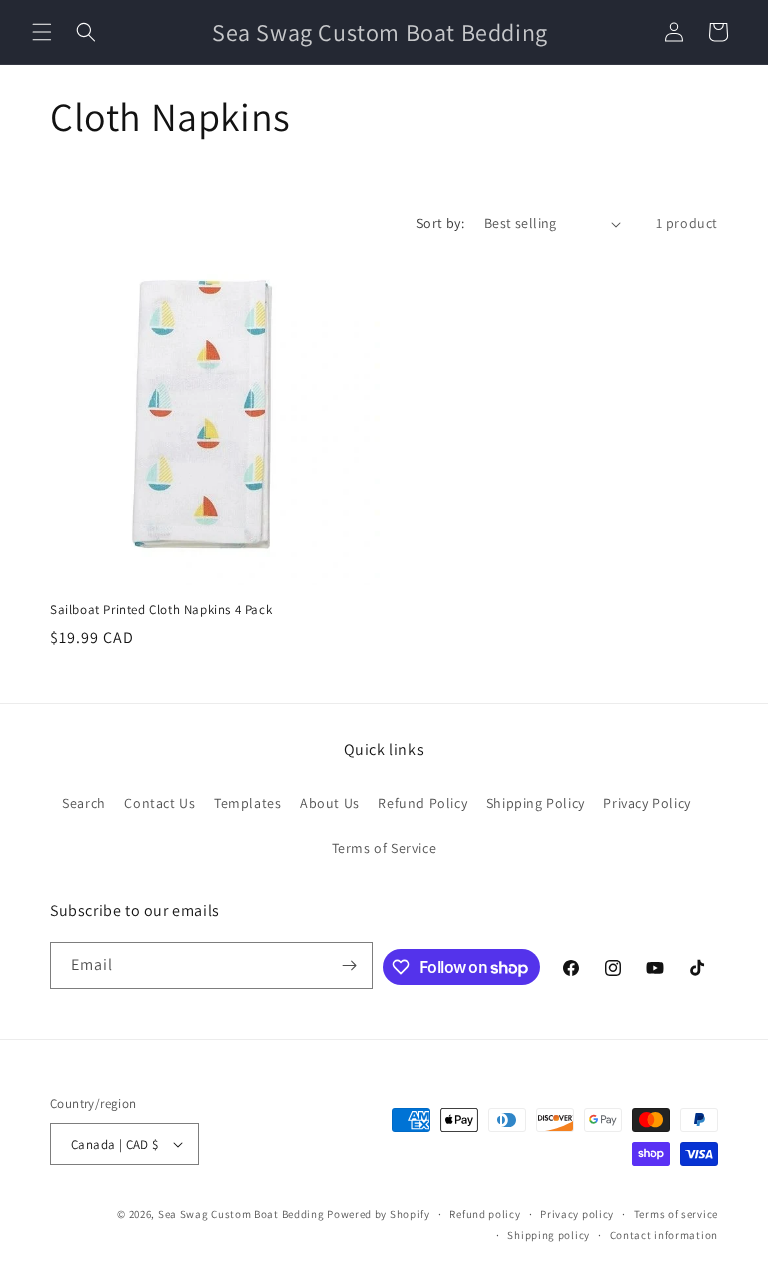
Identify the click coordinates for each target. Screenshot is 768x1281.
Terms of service (676, 1214)
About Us (330, 803)
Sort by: (440, 223)
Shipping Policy (535, 803)
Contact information (664, 1235)
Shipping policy (548, 1235)
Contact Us (159, 803)
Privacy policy (577, 1214)
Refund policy (484, 1214)
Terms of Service (384, 848)
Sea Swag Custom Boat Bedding (241, 1214)
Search (84, 803)
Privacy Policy (646, 803)
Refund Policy (422, 803)
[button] (42, 32)
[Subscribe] (350, 965)
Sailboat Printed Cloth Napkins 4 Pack (161, 610)
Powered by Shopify (378, 1214)
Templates (247, 803)
